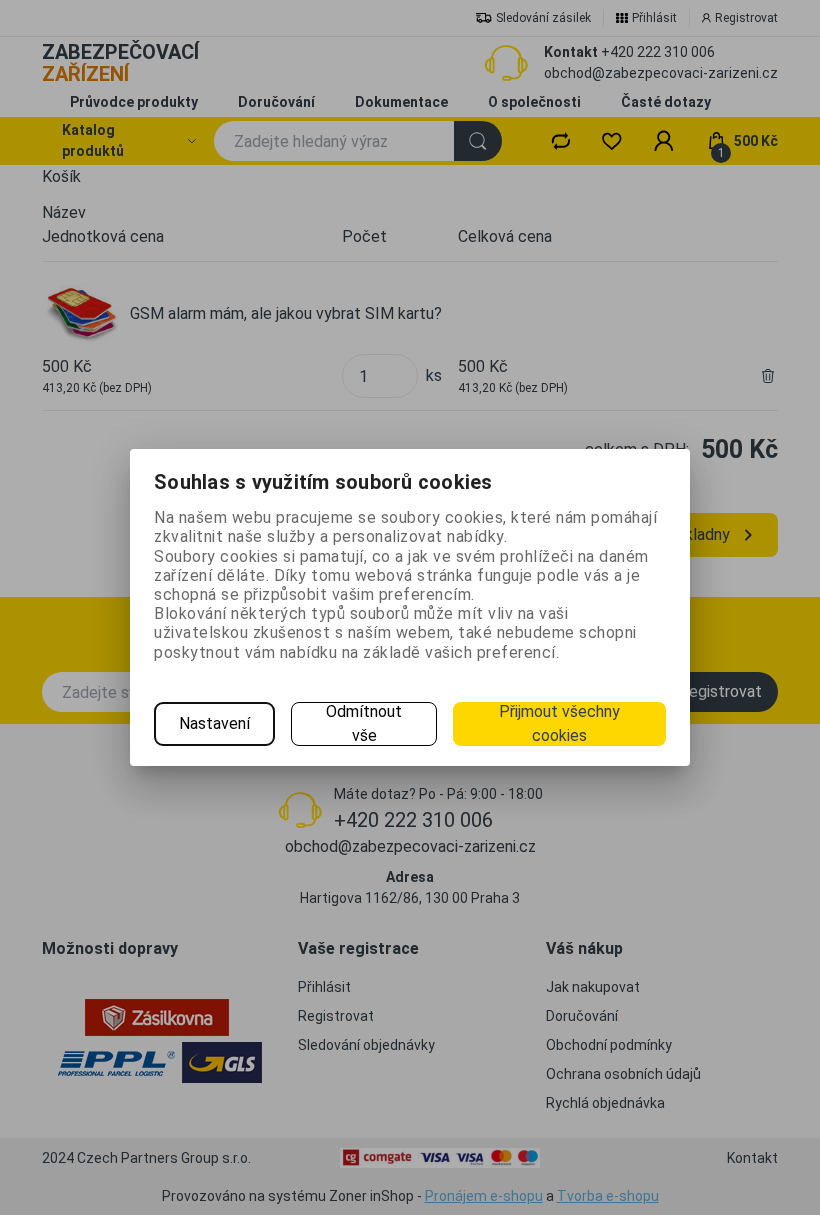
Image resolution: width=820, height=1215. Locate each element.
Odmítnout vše (364, 723)
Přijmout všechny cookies (559, 723)
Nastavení (214, 723)
